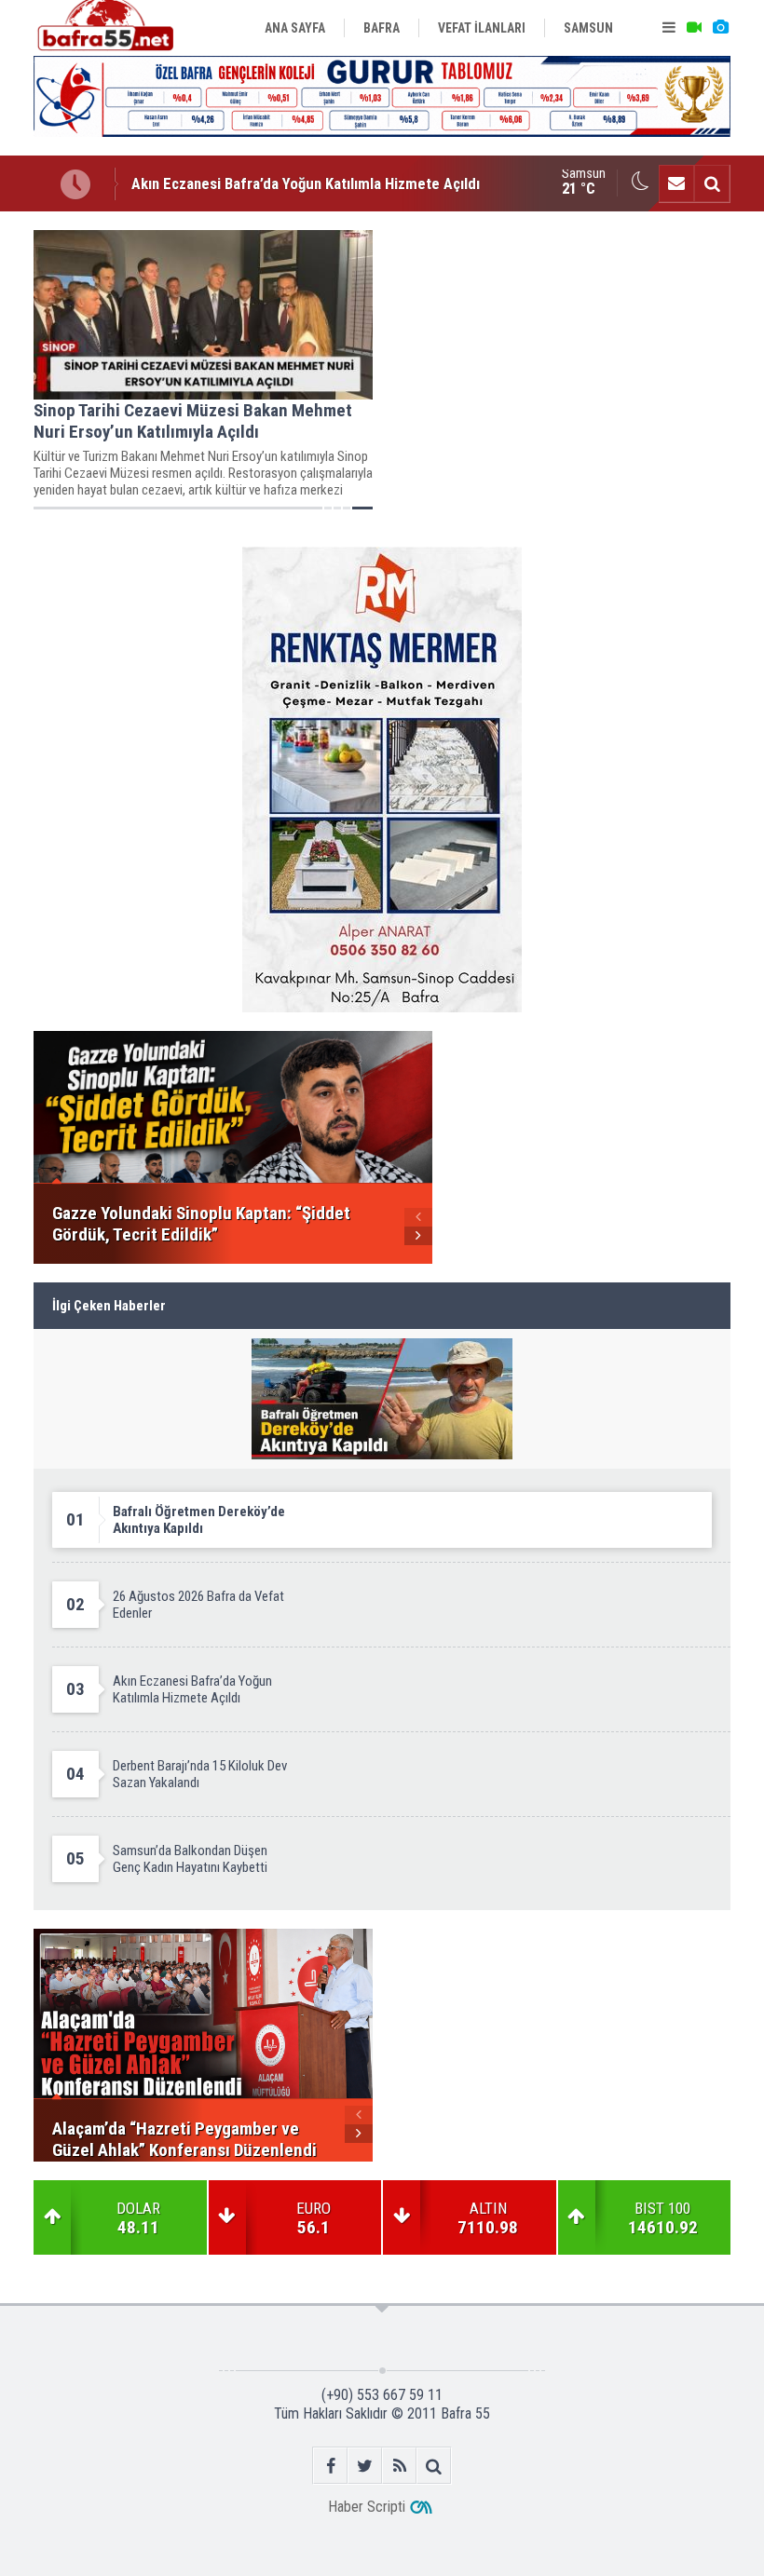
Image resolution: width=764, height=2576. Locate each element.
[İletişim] (676, 183)
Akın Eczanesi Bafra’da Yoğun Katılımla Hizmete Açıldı (306, 168)
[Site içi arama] (712, 183)
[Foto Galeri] (720, 28)
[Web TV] (694, 28)
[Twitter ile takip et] (365, 2466)
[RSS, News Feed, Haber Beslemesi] (399, 2466)
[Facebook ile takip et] (330, 2466)
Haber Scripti (367, 2507)
